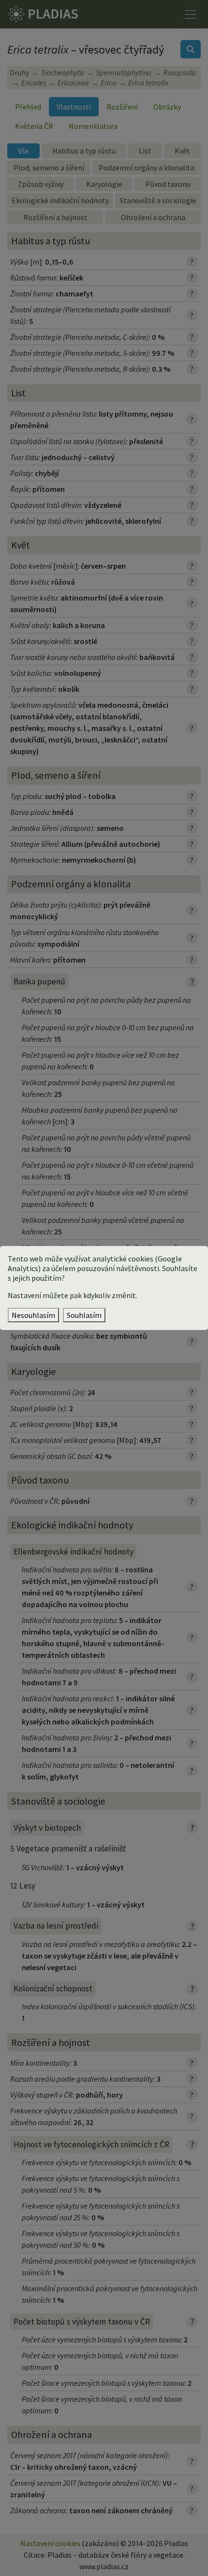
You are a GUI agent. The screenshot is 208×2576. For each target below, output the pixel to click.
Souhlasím (84, 1315)
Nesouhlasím (33, 1315)
